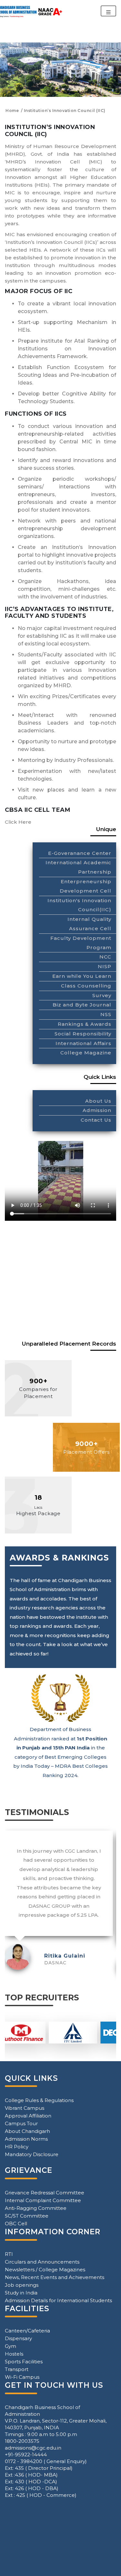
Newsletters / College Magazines (45, 2270)
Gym (10, 2346)
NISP (105, 966)
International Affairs (83, 1043)
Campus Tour (21, 2123)
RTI (9, 2254)
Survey (102, 995)
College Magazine (86, 1053)
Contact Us (96, 1120)
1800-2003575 (22, 2441)
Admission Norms (26, 2139)
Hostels (14, 2354)
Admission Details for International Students (58, 2300)
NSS (106, 1014)
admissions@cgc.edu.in (33, 2448)
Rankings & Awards (85, 1024)
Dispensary (18, 2338)
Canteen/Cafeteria (27, 2331)
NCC (105, 957)
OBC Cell (16, 2224)
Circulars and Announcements (42, 2262)
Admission (97, 1110)
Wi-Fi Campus (22, 2377)
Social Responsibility (83, 1034)
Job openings (22, 2285)
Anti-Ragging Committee (36, 2208)
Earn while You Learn (82, 976)
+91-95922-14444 (26, 2455)
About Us (98, 1101)
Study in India (21, 2293)
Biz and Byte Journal (82, 1005)
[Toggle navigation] (108, 11)
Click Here (18, 822)
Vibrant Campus (25, 2108)
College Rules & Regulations (39, 2100)
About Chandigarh (27, 2131)
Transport (17, 2369)
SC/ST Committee (27, 2216)
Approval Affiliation (28, 2116)
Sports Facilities (24, 2362)
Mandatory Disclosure (32, 2154)
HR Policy (17, 2147)
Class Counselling (86, 986)
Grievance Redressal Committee (45, 2193)
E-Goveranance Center (80, 853)
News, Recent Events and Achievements (55, 2277)
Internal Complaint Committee (43, 2200)
